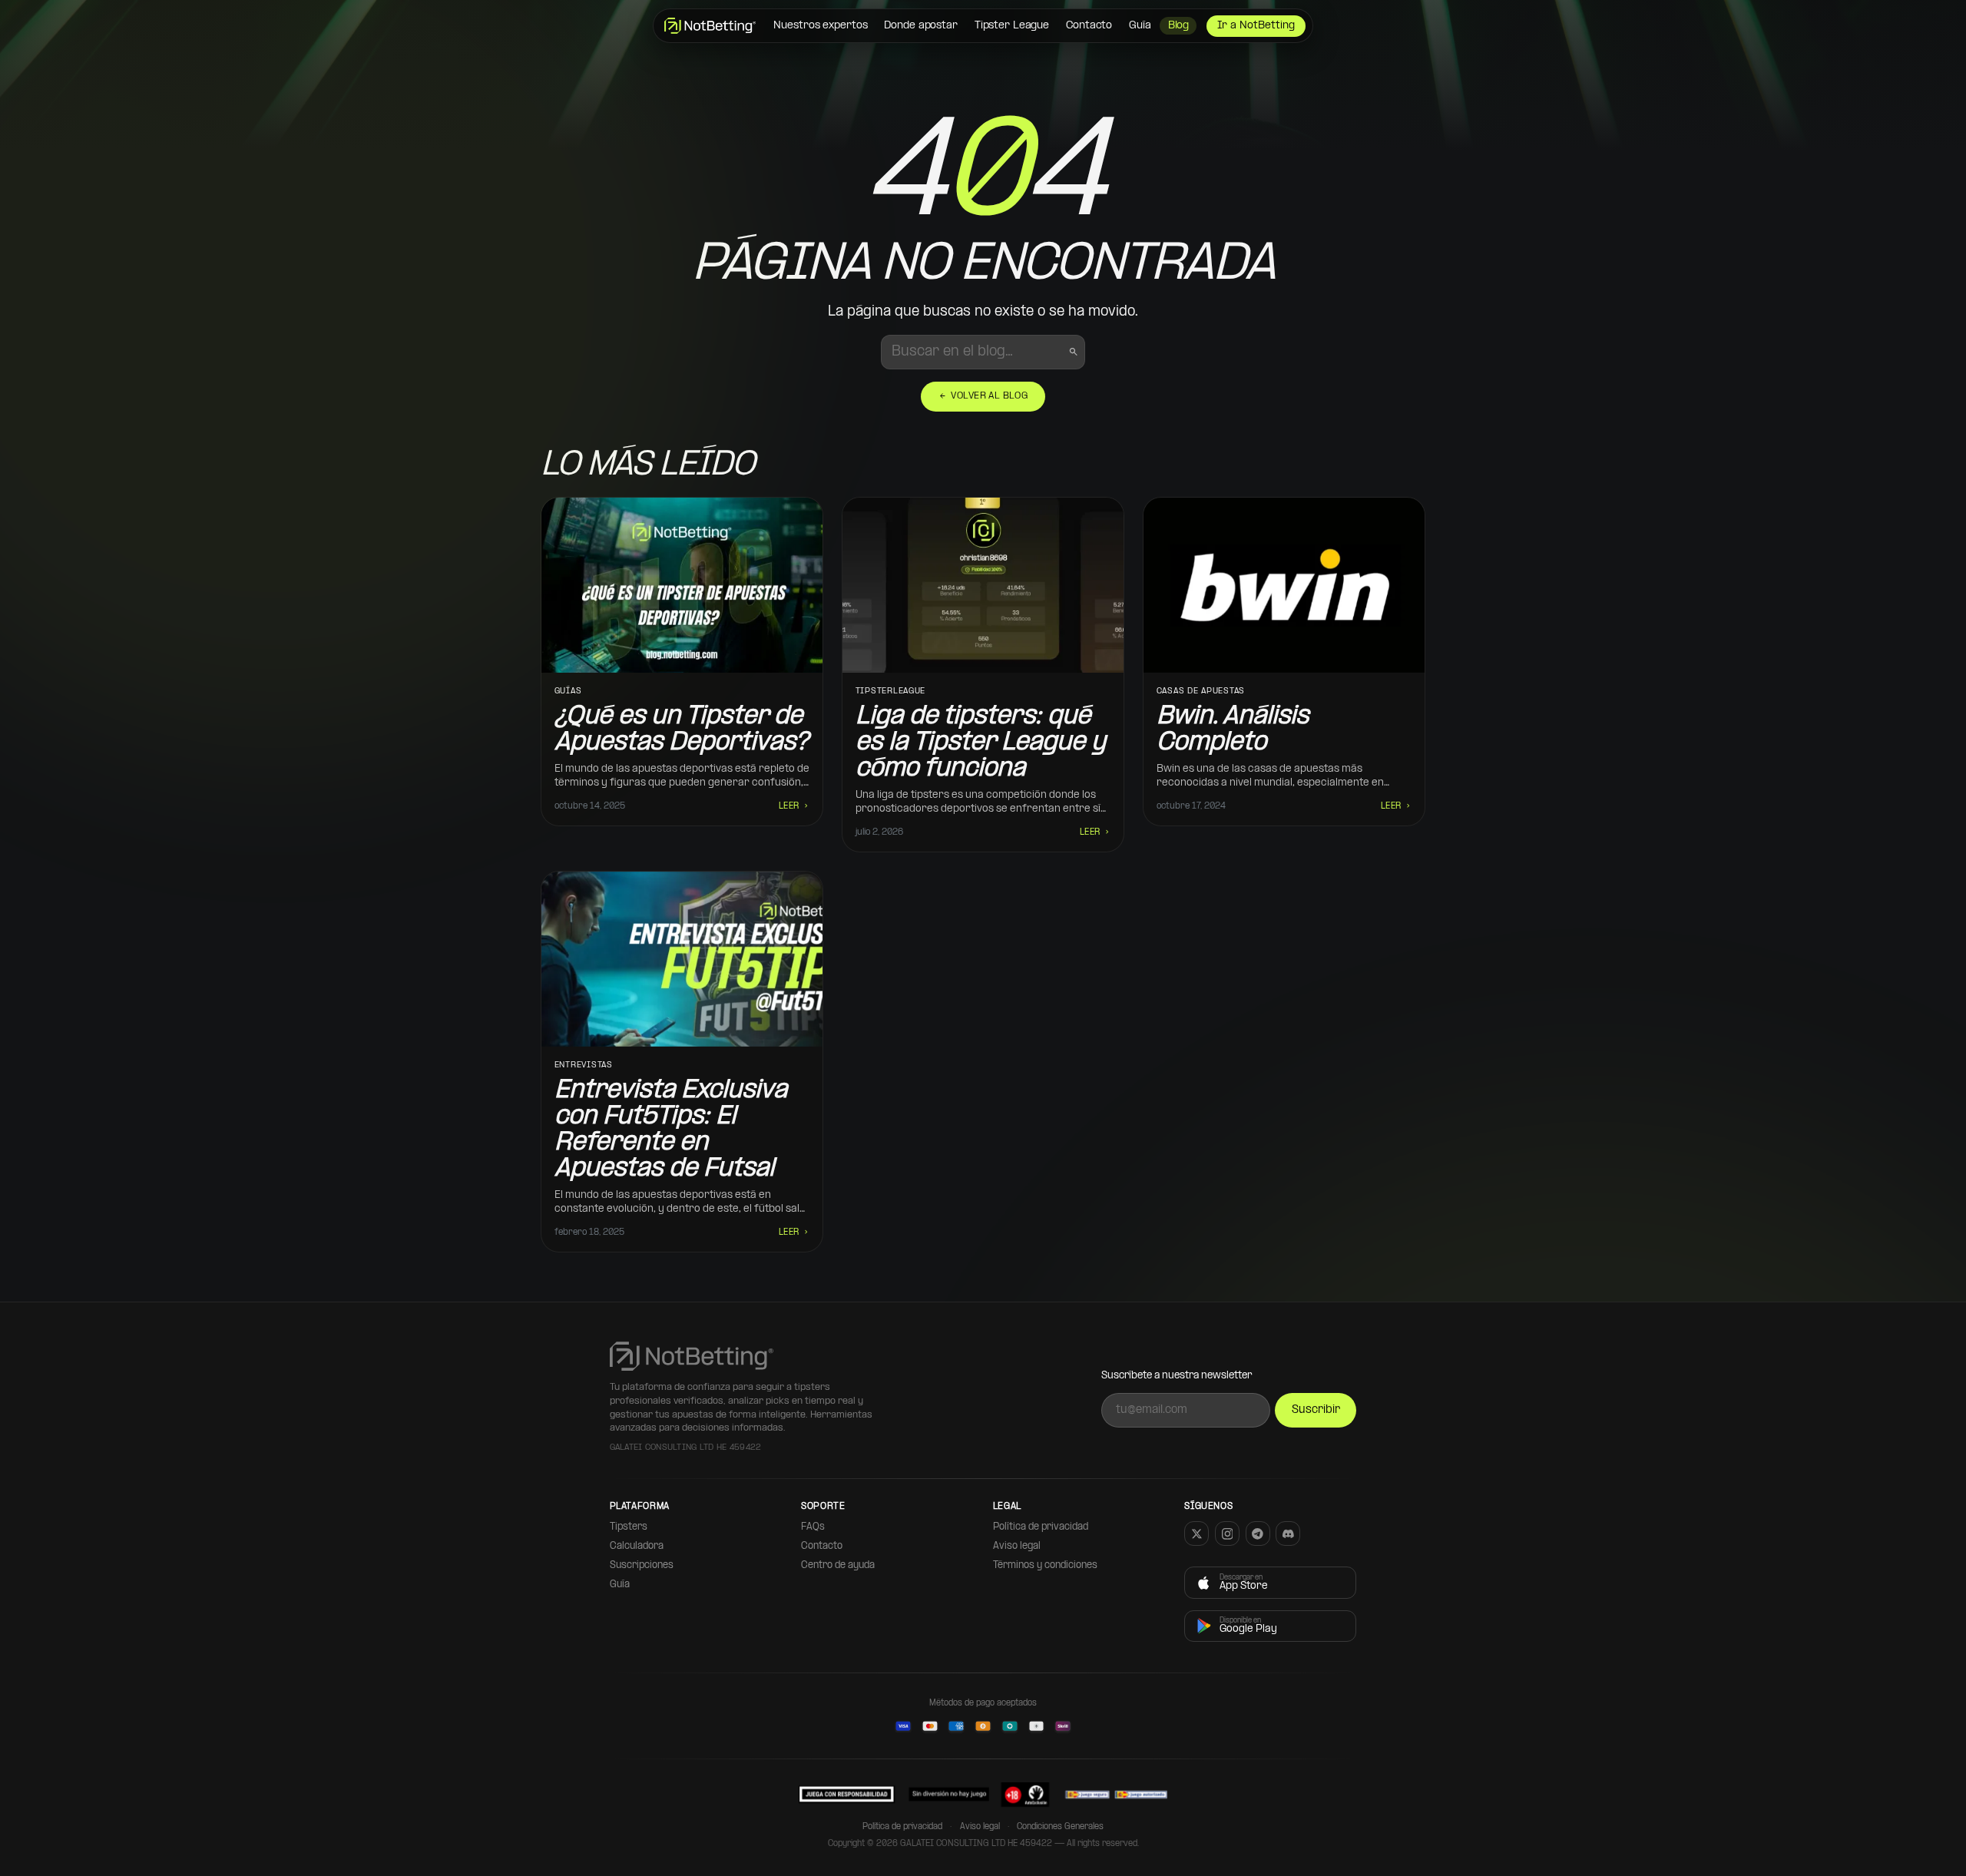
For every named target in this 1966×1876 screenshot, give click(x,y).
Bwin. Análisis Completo (1233, 730)
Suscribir (1316, 1410)
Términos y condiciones (1045, 1565)
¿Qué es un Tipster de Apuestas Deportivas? (681, 730)
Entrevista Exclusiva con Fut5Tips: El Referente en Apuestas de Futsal (671, 1130)
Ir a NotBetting (1256, 26)
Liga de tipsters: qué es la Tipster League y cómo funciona (981, 743)
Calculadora (637, 1546)
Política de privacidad (1041, 1527)
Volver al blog (983, 396)
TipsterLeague (891, 692)
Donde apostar (920, 26)
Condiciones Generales (1060, 1827)
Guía (1140, 26)
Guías (568, 692)
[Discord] (1288, 1534)
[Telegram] (1258, 1534)
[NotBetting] (710, 26)
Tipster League (1012, 26)
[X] (1196, 1534)
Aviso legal (1017, 1546)
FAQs (813, 1527)
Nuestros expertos (820, 26)
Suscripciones (642, 1565)
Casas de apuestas (1201, 692)
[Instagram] (1227, 1534)
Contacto (1089, 26)
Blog (1179, 26)
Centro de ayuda (838, 1565)
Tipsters (629, 1527)
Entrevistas (584, 1065)
